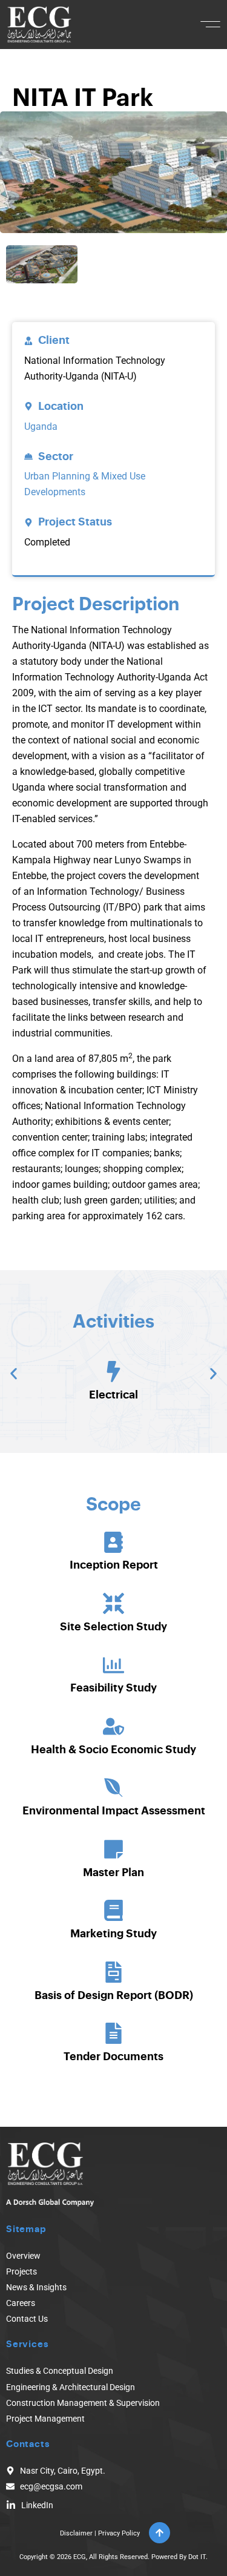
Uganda (41, 427)
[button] (210, 24)
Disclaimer (76, 2533)
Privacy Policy (119, 2533)
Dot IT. (198, 2557)
